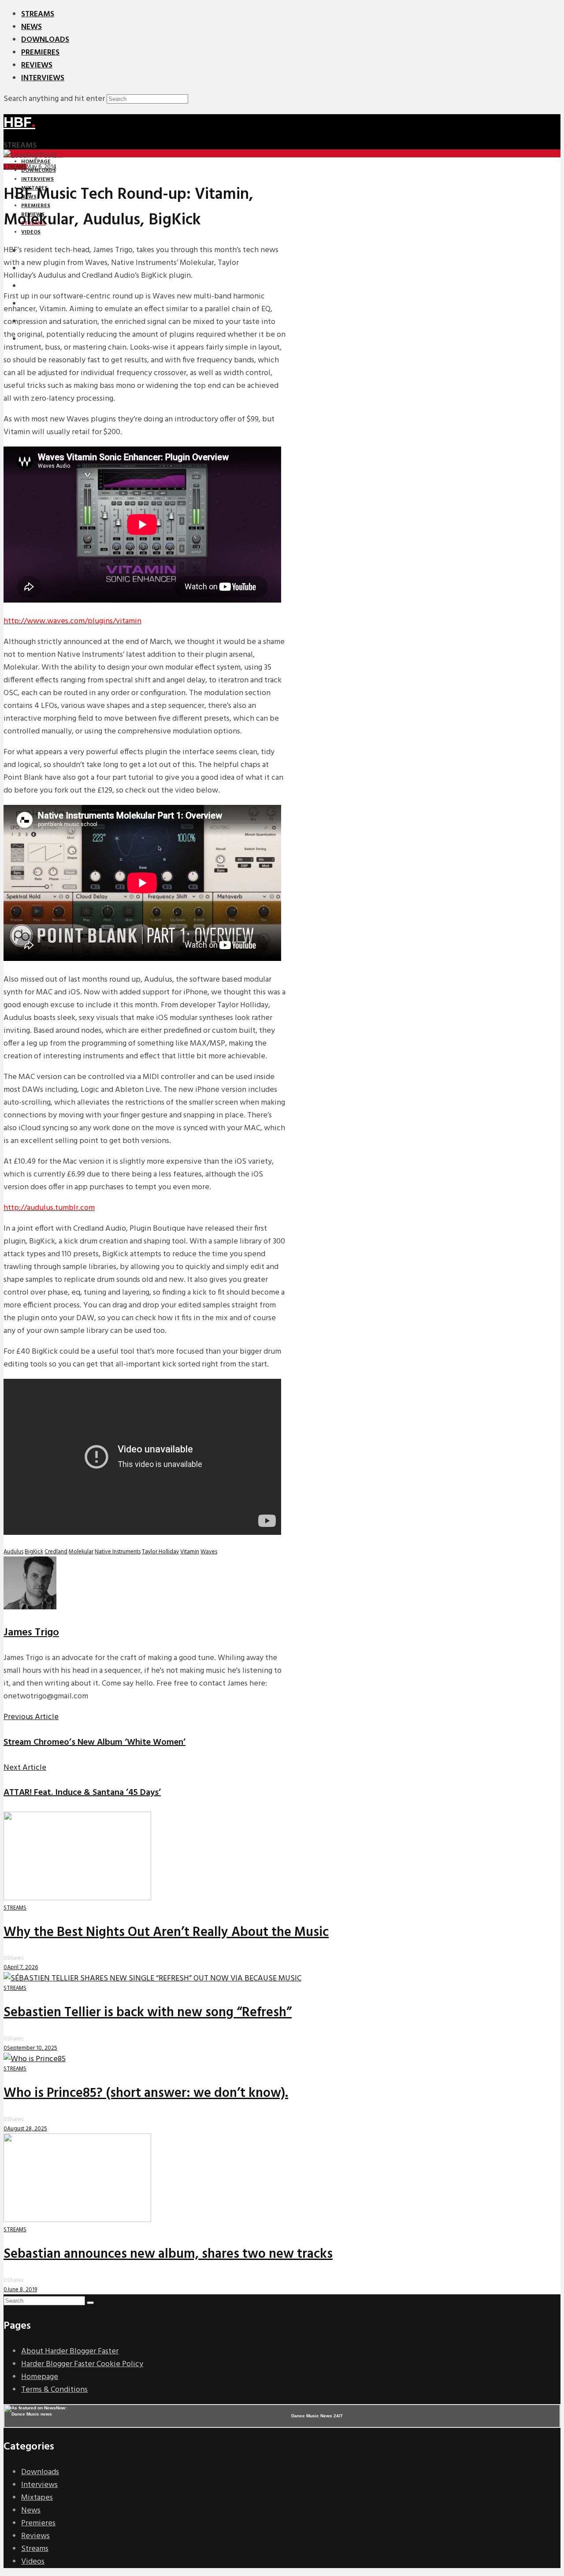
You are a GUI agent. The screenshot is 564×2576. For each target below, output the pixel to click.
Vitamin (190, 1552)
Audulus (13, 1552)
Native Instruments (118, 1552)
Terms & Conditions (54, 2390)
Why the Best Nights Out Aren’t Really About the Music (166, 1932)
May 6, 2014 (41, 167)
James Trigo (31, 1633)
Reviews (37, 65)
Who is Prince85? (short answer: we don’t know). (146, 2093)
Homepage (40, 2377)
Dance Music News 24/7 (317, 2416)
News (32, 27)
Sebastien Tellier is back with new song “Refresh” (148, 2013)
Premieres (40, 53)
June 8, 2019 (22, 2290)
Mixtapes (37, 2498)
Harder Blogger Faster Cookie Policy (82, 2364)
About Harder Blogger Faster (70, 2351)
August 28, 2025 (27, 2129)
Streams (38, 14)
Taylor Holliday (160, 1552)
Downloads (45, 40)
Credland (56, 1552)
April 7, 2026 (22, 1967)
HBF (19, 122)
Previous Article (31, 1717)
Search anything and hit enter (54, 99)
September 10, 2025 (32, 2048)
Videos (33, 2562)
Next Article (25, 1768)
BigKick (34, 1552)
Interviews (43, 78)
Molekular (81, 1552)
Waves (209, 1552)
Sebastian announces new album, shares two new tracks (168, 2254)
